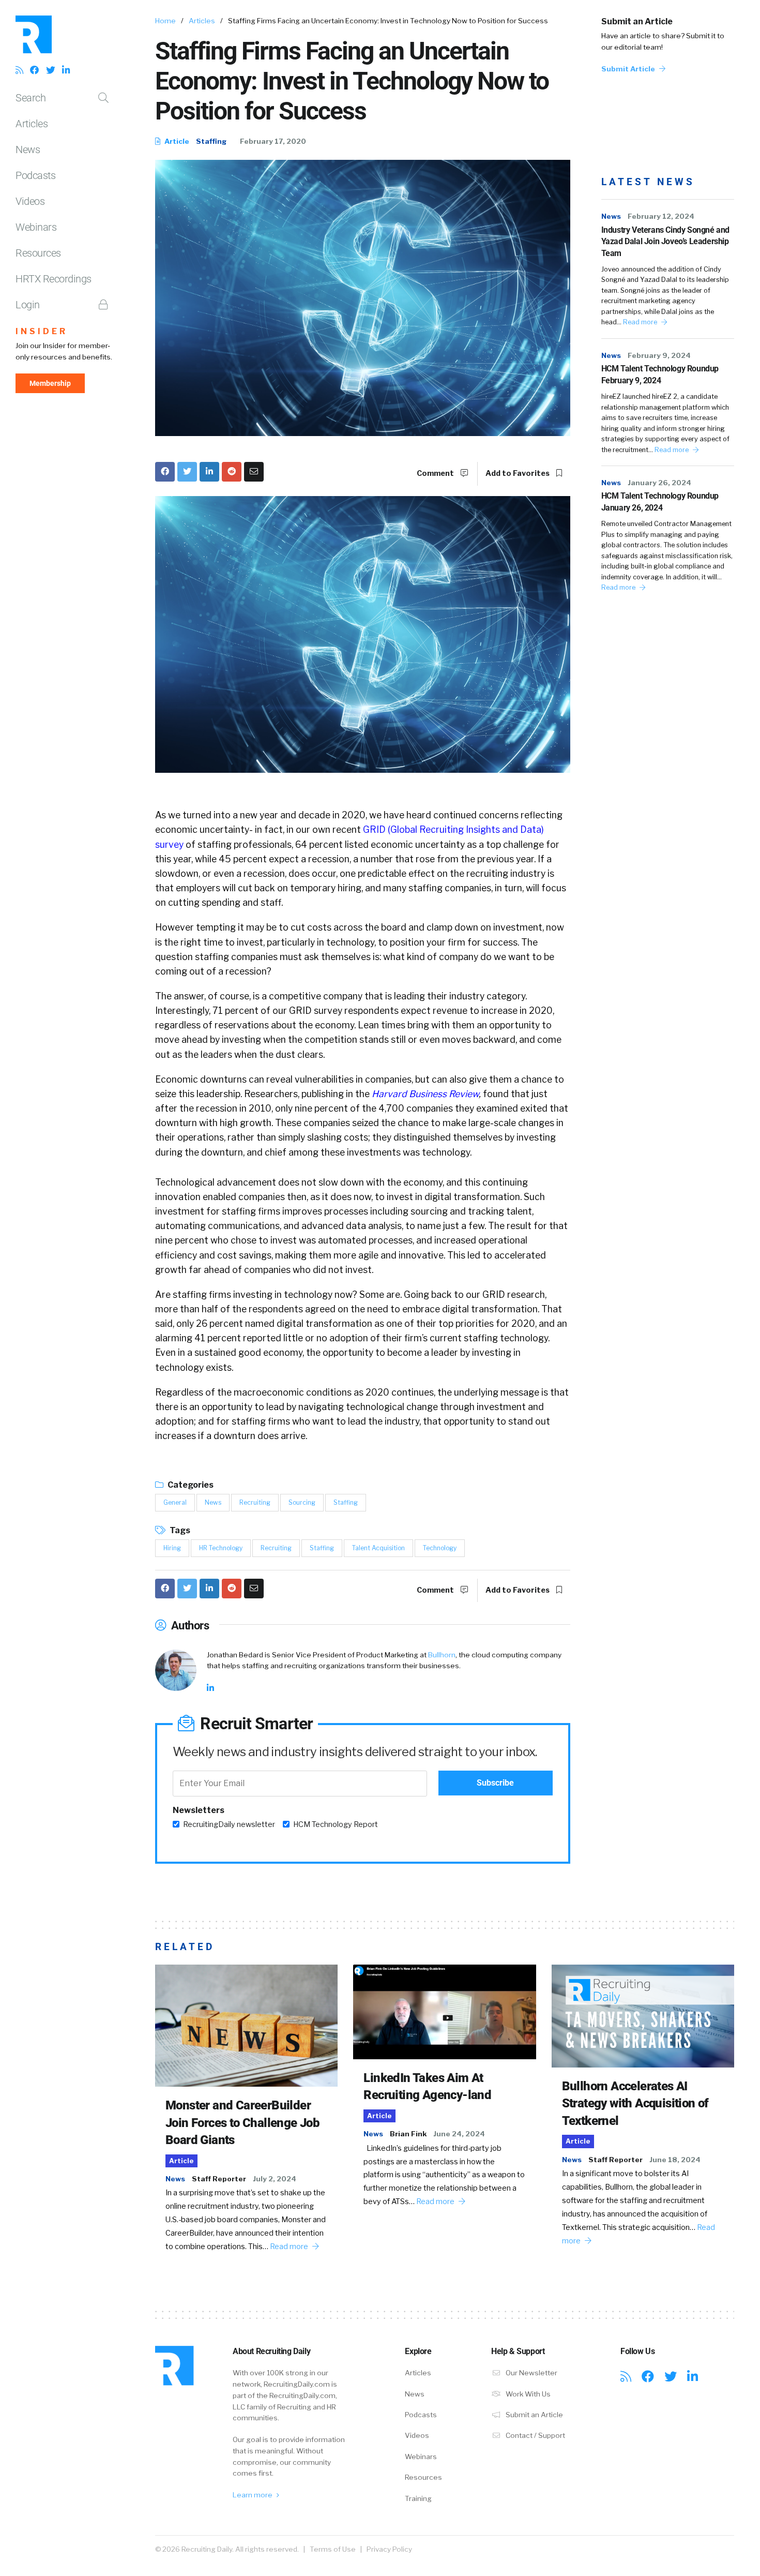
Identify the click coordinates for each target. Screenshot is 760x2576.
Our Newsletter (531, 2373)
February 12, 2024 (661, 216)
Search (31, 98)
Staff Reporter (219, 2179)
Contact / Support (535, 2435)
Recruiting (255, 1502)
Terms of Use (333, 2549)
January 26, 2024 (659, 483)
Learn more (253, 2495)
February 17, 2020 (273, 141)
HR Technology (221, 1548)
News (28, 149)
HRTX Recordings (54, 279)
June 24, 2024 (459, 2134)
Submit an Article (637, 21)
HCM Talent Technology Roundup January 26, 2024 (660, 501)
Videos (30, 201)
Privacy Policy (389, 2549)
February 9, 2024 (659, 355)
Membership (50, 383)
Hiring (172, 1548)
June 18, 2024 (675, 2160)
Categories (190, 1485)
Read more (641, 322)
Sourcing (302, 1502)
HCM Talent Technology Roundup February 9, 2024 (660, 374)
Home (165, 21)
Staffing (211, 141)
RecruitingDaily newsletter (229, 1824)
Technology (440, 1548)
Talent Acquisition (378, 1548)
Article (176, 141)
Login (28, 305)
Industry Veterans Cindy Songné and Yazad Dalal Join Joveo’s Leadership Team (665, 242)
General (175, 1502)
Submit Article (629, 69)
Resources (38, 253)
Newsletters (199, 1810)
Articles (32, 124)
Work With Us (527, 2394)
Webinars (36, 227)
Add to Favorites (518, 473)
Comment (436, 473)
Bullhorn (442, 1655)
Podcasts (35, 175)
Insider (42, 331)
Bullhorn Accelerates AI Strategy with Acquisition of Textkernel (635, 2103)
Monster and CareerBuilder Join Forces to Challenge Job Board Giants (242, 2123)
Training (418, 2498)
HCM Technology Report (336, 1824)
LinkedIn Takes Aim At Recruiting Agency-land (427, 2087)
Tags (179, 1530)
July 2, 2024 (275, 2179)
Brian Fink (408, 2134)
